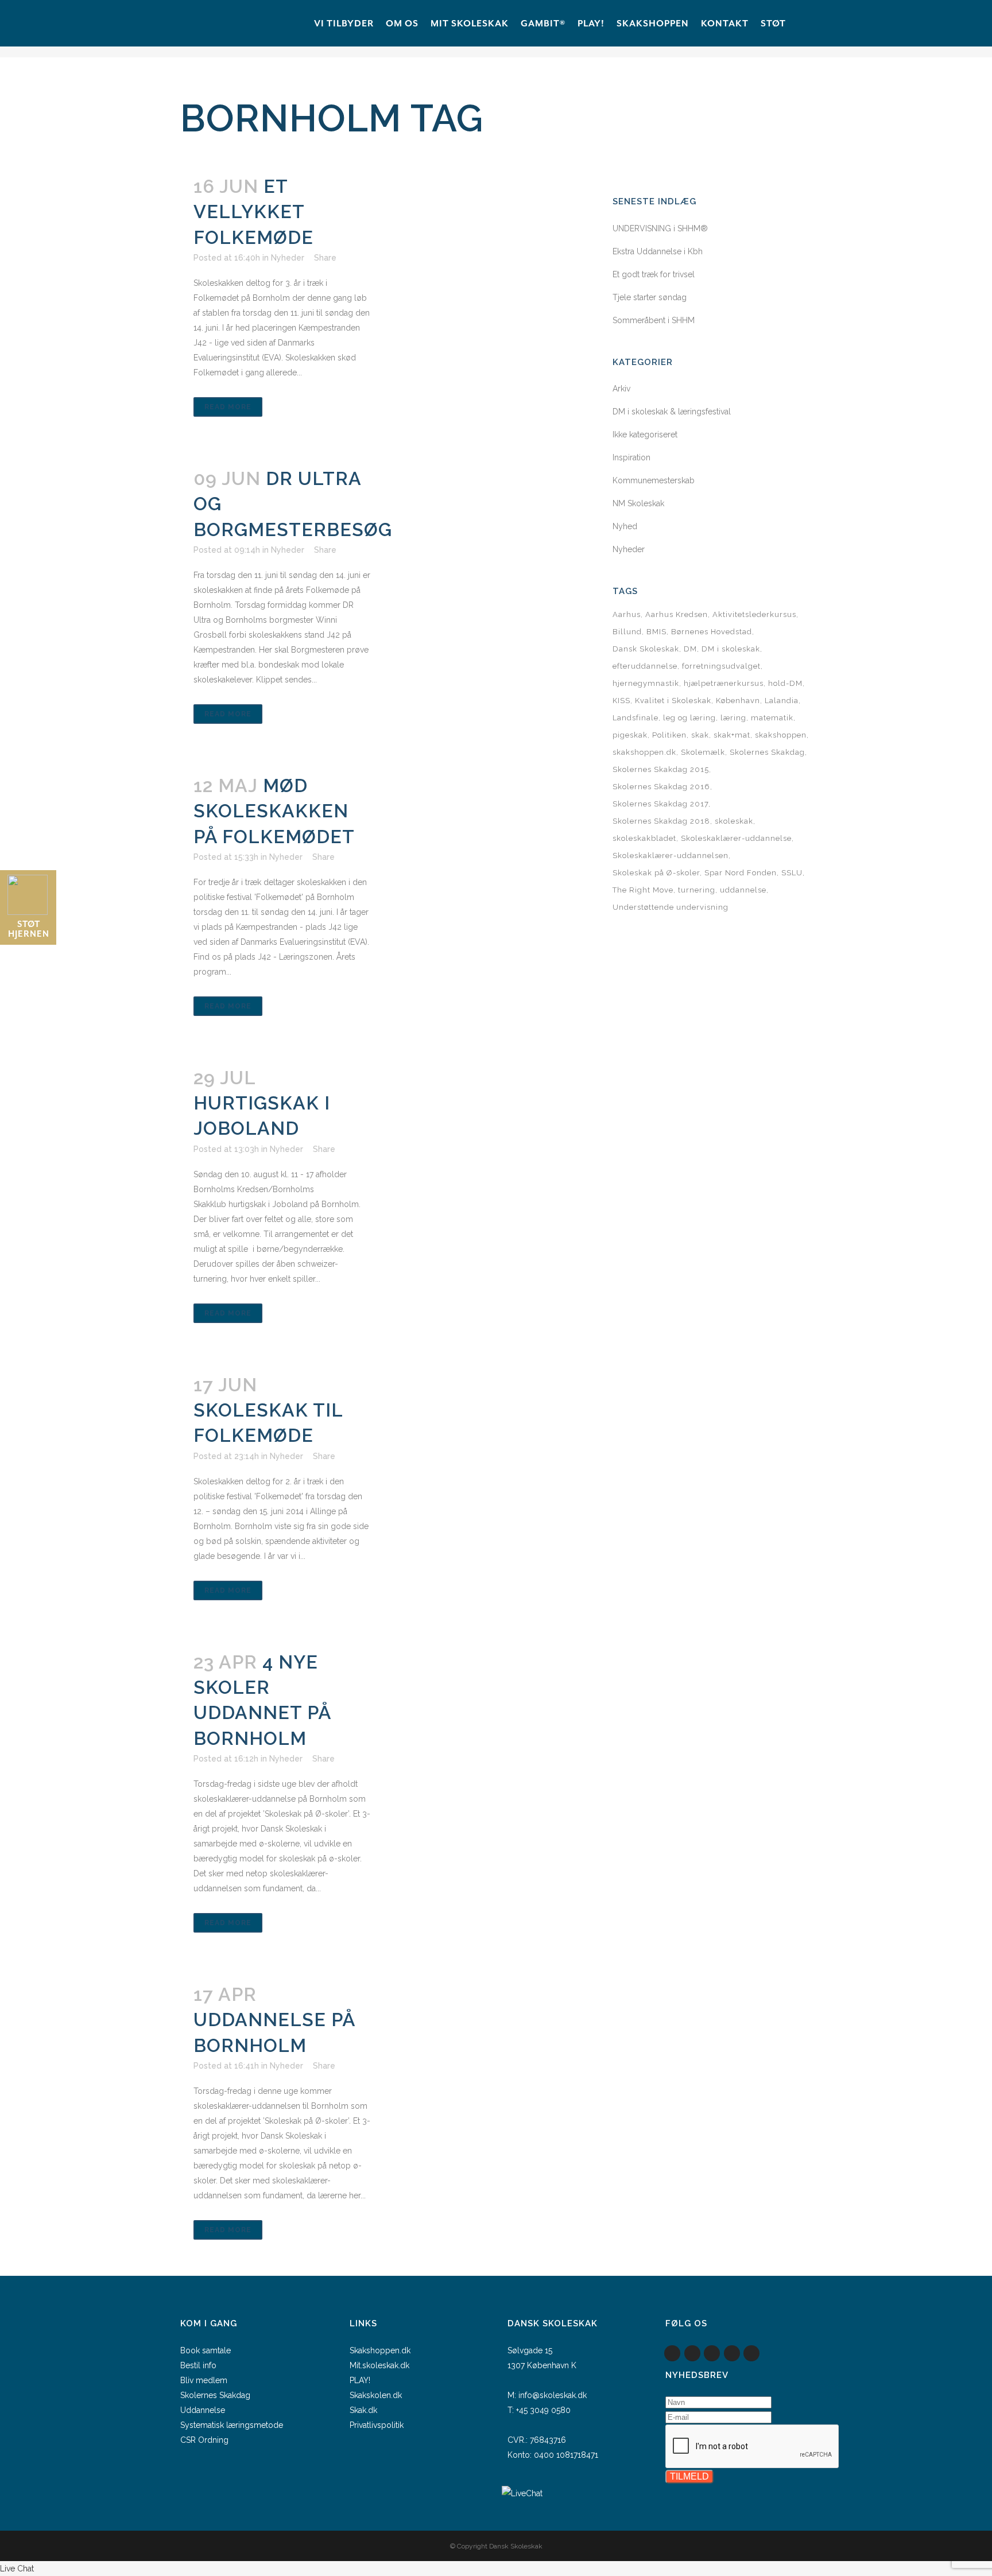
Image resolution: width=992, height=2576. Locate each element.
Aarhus (627, 614)
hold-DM (785, 683)
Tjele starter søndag (650, 297)
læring (733, 718)
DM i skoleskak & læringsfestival (672, 412)
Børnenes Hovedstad (712, 632)
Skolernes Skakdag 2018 (661, 821)
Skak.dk (363, 2410)
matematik (772, 718)
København (738, 701)
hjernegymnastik (646, 683)
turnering (697, 890)
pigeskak (630, 735)
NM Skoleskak (638, 503)
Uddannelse (203, 2410)
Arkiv (621, 389)
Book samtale (206, 2350)
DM (690, 649)
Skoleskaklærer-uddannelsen (671, 856)
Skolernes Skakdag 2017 (660, 804)
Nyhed (625, 526)
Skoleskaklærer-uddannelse (736, 838)
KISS (621, 701)
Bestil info (198, 2365)
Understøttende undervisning (671, 907)
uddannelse (743, 890)
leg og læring (689, 718)
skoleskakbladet (644, 838)
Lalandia (782, 701)
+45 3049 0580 (543, 2410)
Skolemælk (703, 752)
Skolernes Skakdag (767, 752)
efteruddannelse (645, 666)
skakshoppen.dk (644, 752)
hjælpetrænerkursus (724, 683)
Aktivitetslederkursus (754, 614)
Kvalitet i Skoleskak (673, 701)
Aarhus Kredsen (677, 614)
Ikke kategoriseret (645, 434)
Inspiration (631, 457)
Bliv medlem (204, 2380)
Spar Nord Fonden (741, 873)
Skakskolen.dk (376, 2395)
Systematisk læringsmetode (232, 2425)
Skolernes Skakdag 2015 (661, 769)
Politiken (669, 735)
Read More (228, 407)
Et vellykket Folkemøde (253, 212)
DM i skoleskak (731, 649)
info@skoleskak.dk (553, 2395)
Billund (627, 632)
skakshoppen (781, 735)
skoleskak (734, 821)
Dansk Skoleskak (646, 649)
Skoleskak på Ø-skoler (656, 873)
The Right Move (643, 890)
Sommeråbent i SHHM (654, 320)
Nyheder (288, 258)
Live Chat (17, 2569)
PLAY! (360, 2380)
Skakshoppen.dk (380, 2350)
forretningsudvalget (721, 666)
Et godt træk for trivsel (654, 274)
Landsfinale (635, 718)
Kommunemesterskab (654, 480)
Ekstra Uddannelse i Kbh (658, 251)
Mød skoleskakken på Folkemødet (274, 811)
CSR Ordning (204, 2440)
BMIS (656, 632)
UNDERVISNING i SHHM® (660, 228)
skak (700, 735)
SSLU (792, 873)
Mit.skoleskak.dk (379, 2365)
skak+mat (732, 735)
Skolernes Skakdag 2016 (661, 787)
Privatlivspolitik (377, 2425)
